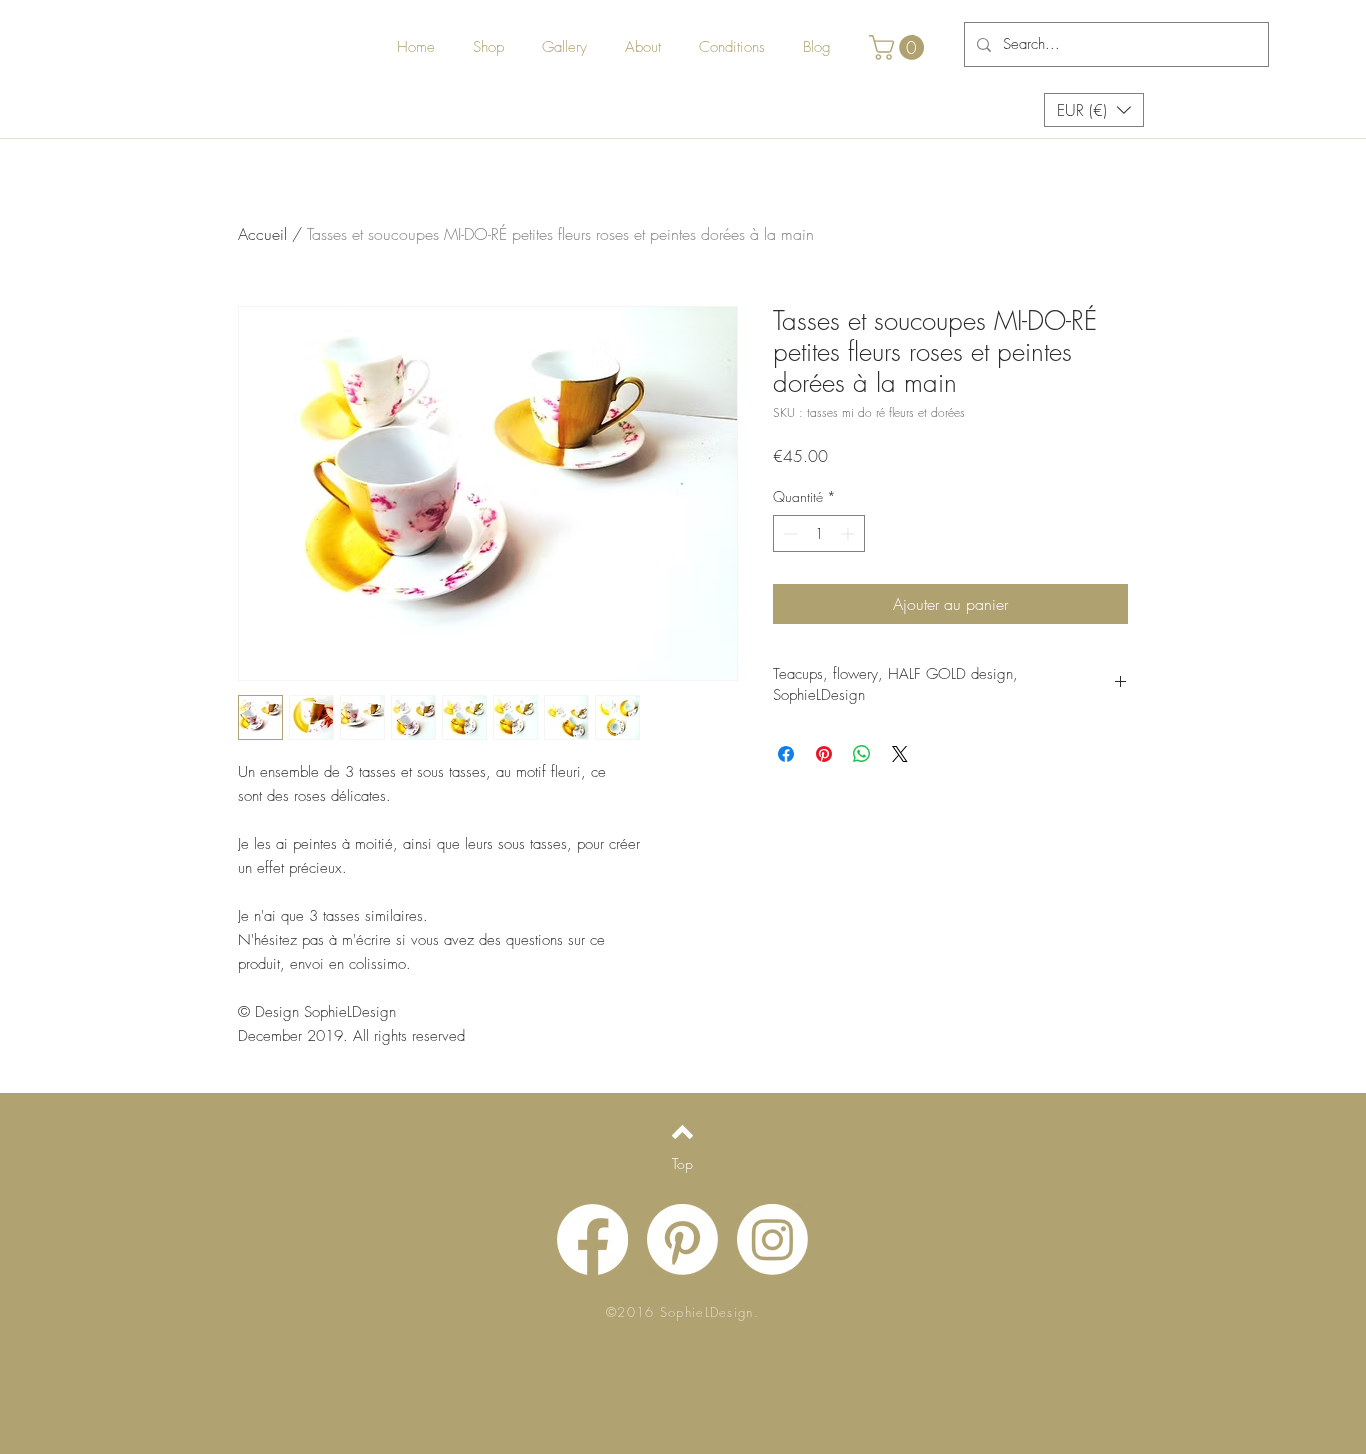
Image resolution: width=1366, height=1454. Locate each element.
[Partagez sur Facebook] (786, 754)
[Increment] (849, 533)
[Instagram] (772, 1239)
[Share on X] (900, 754)
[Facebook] (592, 1239)
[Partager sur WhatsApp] (862, 754)
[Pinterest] (682, 1239)
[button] (899, 47)
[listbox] (1094, 110)
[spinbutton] (819, 533)
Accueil (262, 234)
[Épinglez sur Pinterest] (824, 754)
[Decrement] (788, 533)
